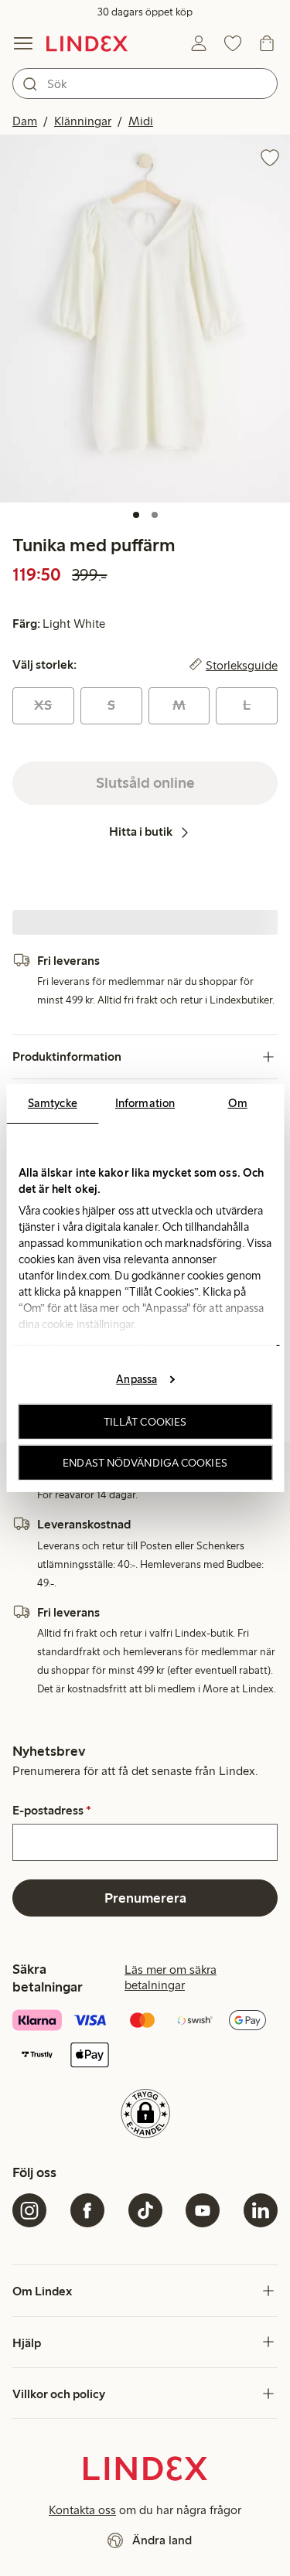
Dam (25, 121)
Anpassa (136, 1378)
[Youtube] (203, 2210)
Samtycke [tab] (53, 1103)
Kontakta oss (82, 2510)
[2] (155, 515)
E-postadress (52, 1811)
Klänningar (83, 121)
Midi (141, 121)
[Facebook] (87, 2210)
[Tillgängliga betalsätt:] (145, 2039)
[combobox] (145, 83)
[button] (145, 319)
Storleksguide (242, 665)
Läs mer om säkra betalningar (171, 1977)
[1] (136, 515)
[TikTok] (145, 2210)
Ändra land (162, 2540)
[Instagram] (29, 2210)
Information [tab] (145, 1103)
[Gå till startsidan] (87, 43)
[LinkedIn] (261, 2210)
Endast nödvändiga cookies (145, 1463)
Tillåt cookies (145, 1422)
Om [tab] (238, 1103)
